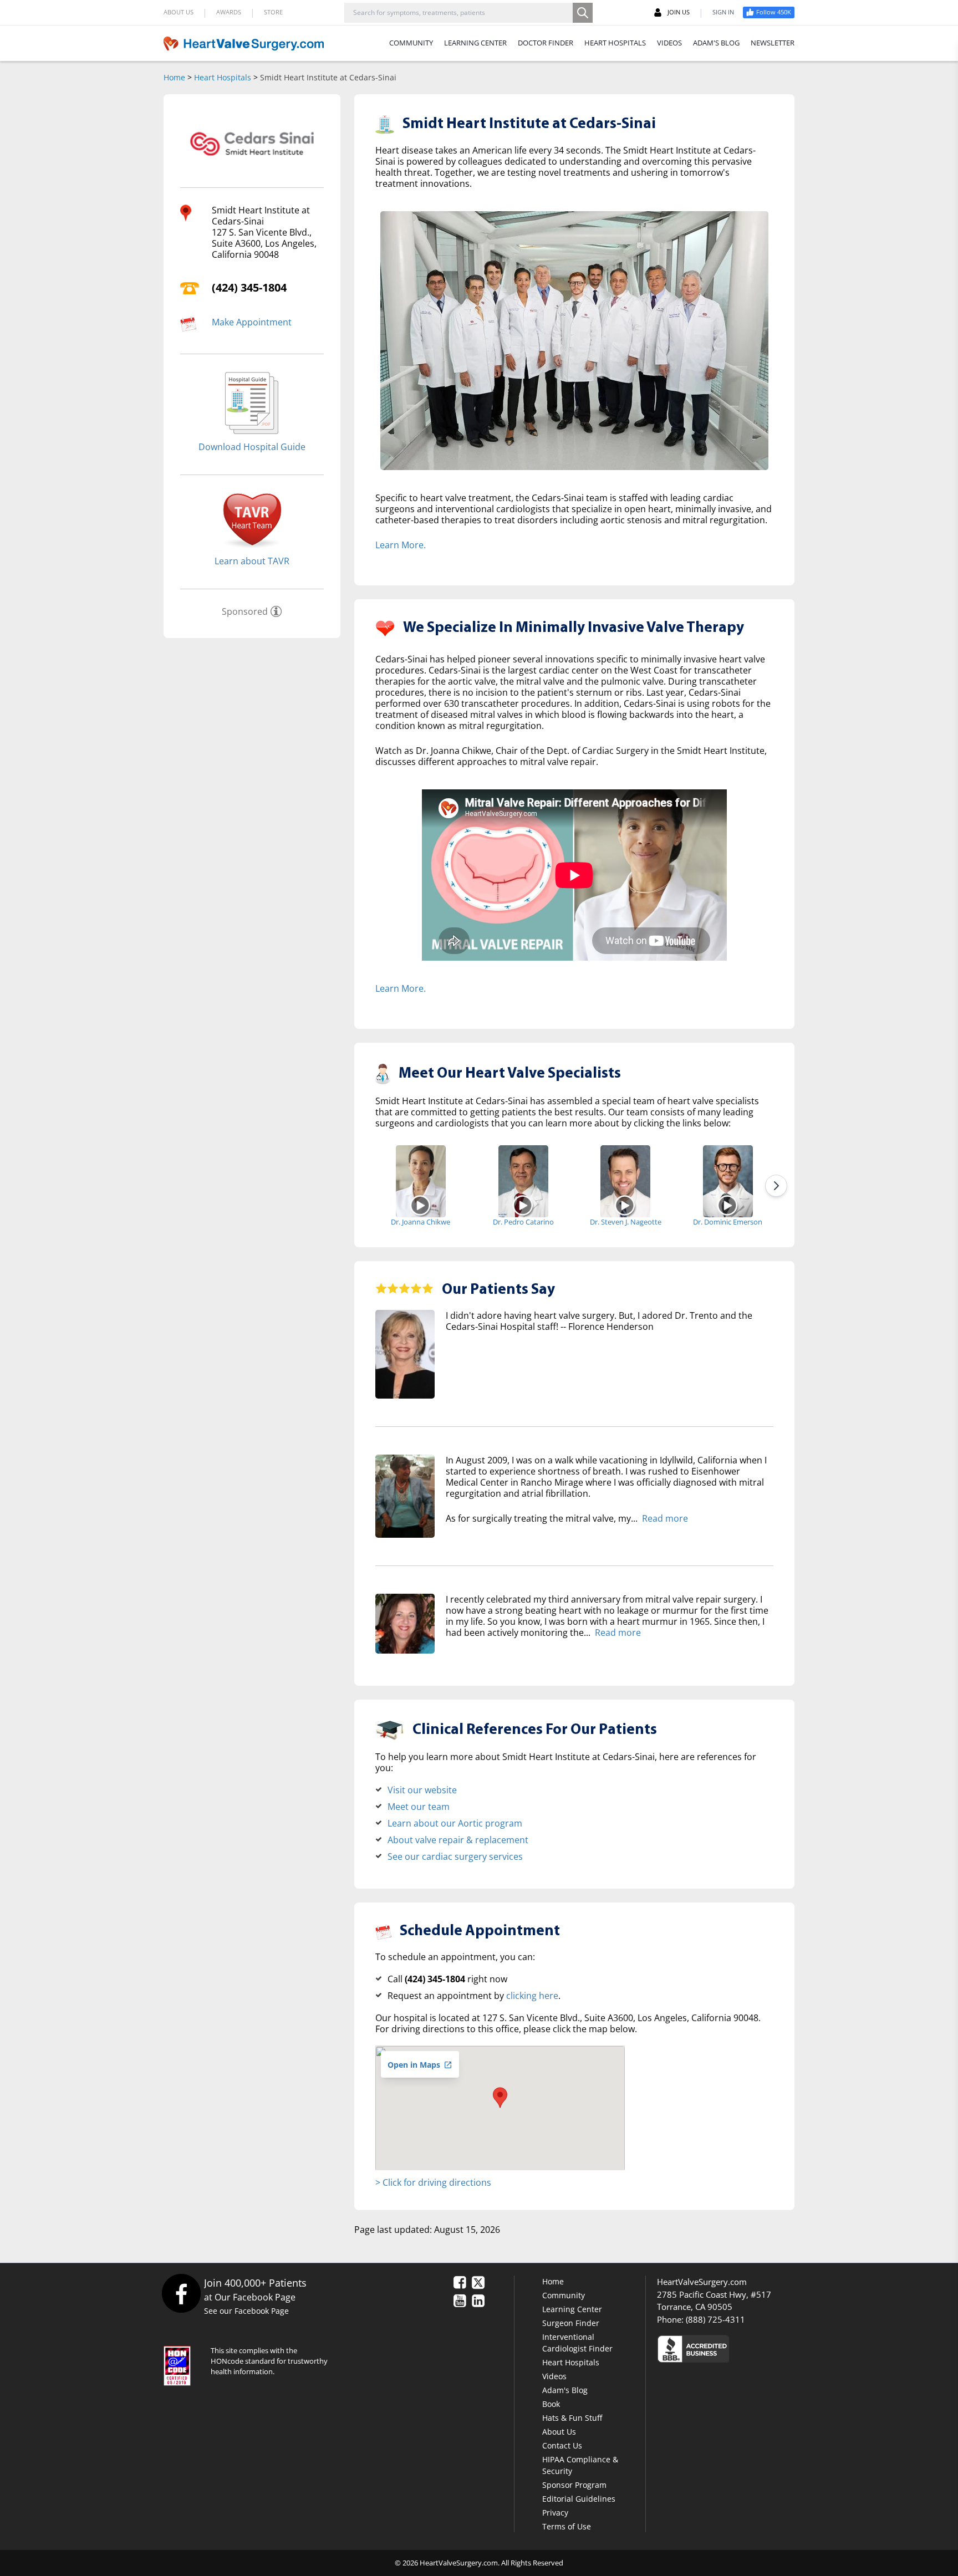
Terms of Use (567, 2526)
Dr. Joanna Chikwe (421, 1222)
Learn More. (401, 545)
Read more (665, 1518)
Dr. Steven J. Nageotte (626, 1222)
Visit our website (422, 1790)
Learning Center (572, 2309)
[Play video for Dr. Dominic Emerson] (728, 1205)
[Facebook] (181, 2293)
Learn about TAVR (252, 561)
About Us (559, 2432)
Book (551, 2404)
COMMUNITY (411, 43)
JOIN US (679, 12)
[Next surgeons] (776, 1186)
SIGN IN (723, 12)
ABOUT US (179, 12)
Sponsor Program (574, 2485)
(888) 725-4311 (715, 2319)
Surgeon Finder (571, 2323)
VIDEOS (669, 43)
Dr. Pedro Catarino (523, 1222)
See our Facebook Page (246, 2311)
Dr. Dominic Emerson (728, 1222)
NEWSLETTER (773, 43)
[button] (500, 2098)
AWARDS (229, 12)
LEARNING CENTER (475, 43)
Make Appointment (252, 322)
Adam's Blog (565, 2390)
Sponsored (245, 611)
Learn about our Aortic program (455, 1823)
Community (564, 2295)
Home (174, 77)
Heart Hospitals (223, 77)
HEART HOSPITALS (615, 43)
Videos (554, 2376)
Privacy (555, 2513)
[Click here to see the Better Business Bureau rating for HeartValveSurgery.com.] (753, 2348)
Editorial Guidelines (579, 2499)
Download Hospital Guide (252, 447)
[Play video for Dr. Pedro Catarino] (523, 1205)
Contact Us (562, 2445)
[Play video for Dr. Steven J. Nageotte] (626, 1205)
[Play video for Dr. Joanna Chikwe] (421, 1205)
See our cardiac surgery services (455, 1856)
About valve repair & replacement (458, 1840)
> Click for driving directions (433, 2182)
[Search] (583, 13)
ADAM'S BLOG (716, 43)
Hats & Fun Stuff (572, 2418)
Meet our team (419, 1807)
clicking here (532, 1996)
